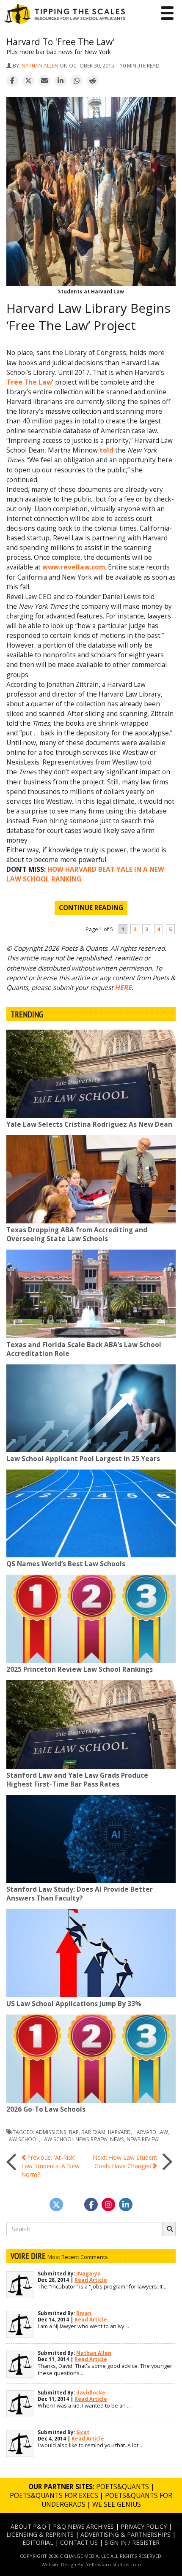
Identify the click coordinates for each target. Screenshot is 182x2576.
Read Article (91, 2280)
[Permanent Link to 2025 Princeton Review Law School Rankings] (91, 1619)
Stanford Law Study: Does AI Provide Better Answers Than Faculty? (80, 1894)
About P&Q (28, 2526)
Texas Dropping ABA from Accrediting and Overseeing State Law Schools (77, 1234)
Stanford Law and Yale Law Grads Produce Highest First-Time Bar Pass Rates (77, 1780)
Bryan (84, 2313)
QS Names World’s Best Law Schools (66, 1564)
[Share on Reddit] (93, 81)
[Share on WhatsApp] (77, 81)
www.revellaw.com (74, 567)
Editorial (38, 2542)
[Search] (169, 2229)
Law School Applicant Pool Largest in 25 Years (83, 1459)
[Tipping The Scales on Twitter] (56, 2205)
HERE (123, 988)
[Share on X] (28, 81)
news (117, 2139)
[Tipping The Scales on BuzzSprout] (74, 2205)
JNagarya (88, 2274)
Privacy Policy (144, 2526)
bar (74, 2132)
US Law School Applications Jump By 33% (74, 2004)
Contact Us (79, 2542)
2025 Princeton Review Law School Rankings (80, 1669)
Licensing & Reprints (40, 2534)
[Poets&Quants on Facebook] (108, 2205)
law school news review (74, 2139)
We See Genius (117, 2504)
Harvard (119, 2132)
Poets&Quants (123, 2487)
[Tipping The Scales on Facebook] (91, 2205)
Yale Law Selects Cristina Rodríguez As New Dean (89, 1124)
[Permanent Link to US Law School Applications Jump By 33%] (91, 1953)
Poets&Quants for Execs (54, 2496)
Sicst (83, 2432)
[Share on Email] (44, 81)
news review (143, 2139)
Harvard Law (151, 2132)
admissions (51, 2132)
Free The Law (30, 382)
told (106, 450)
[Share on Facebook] (12, 81)
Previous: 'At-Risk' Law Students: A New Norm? (50, 2166)
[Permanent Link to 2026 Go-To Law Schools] (91, 2059)
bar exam (93, 2132)
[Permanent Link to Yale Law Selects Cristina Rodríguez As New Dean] (91, 1074)
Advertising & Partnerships (125, 2534)
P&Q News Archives (83, 2526)
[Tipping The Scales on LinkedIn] (126, 2205)
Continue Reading (91, 908)
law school (23, 2139)
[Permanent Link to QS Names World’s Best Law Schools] (91, 1513)
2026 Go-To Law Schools (46, 2109)
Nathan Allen (40, 65)
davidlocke (91, 2393)
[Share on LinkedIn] (61, 81)
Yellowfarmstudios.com (113, 2564)
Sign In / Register (132, 2542)
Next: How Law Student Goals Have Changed (125, 2162)
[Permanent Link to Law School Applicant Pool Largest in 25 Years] (91, 1408)
